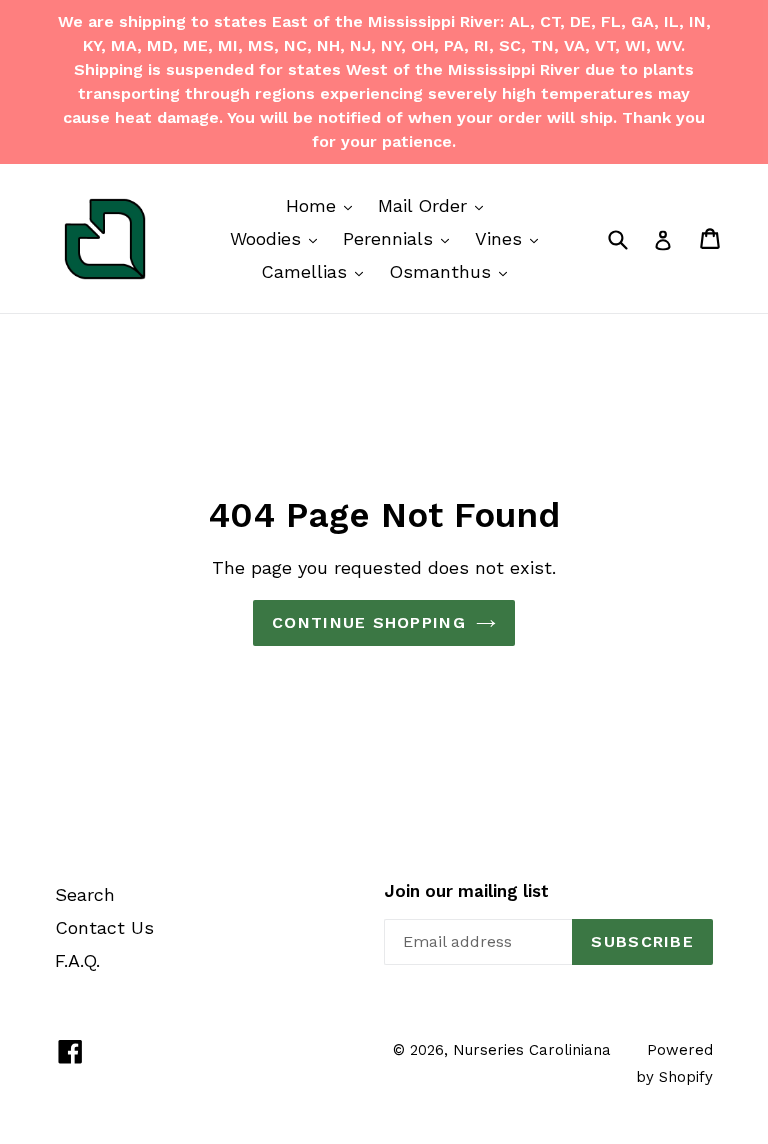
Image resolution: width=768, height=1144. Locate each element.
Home (324, 205)
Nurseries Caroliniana (532, 1050)
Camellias (317, 271)
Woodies (278, 238)
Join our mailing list (466, 891)
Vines (511, 238)
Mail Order (435, 205)
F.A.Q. (77, 960)
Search (85, 894)
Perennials (401, 238)
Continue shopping (369, 622)
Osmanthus (453, 271)
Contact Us (104, 927)
